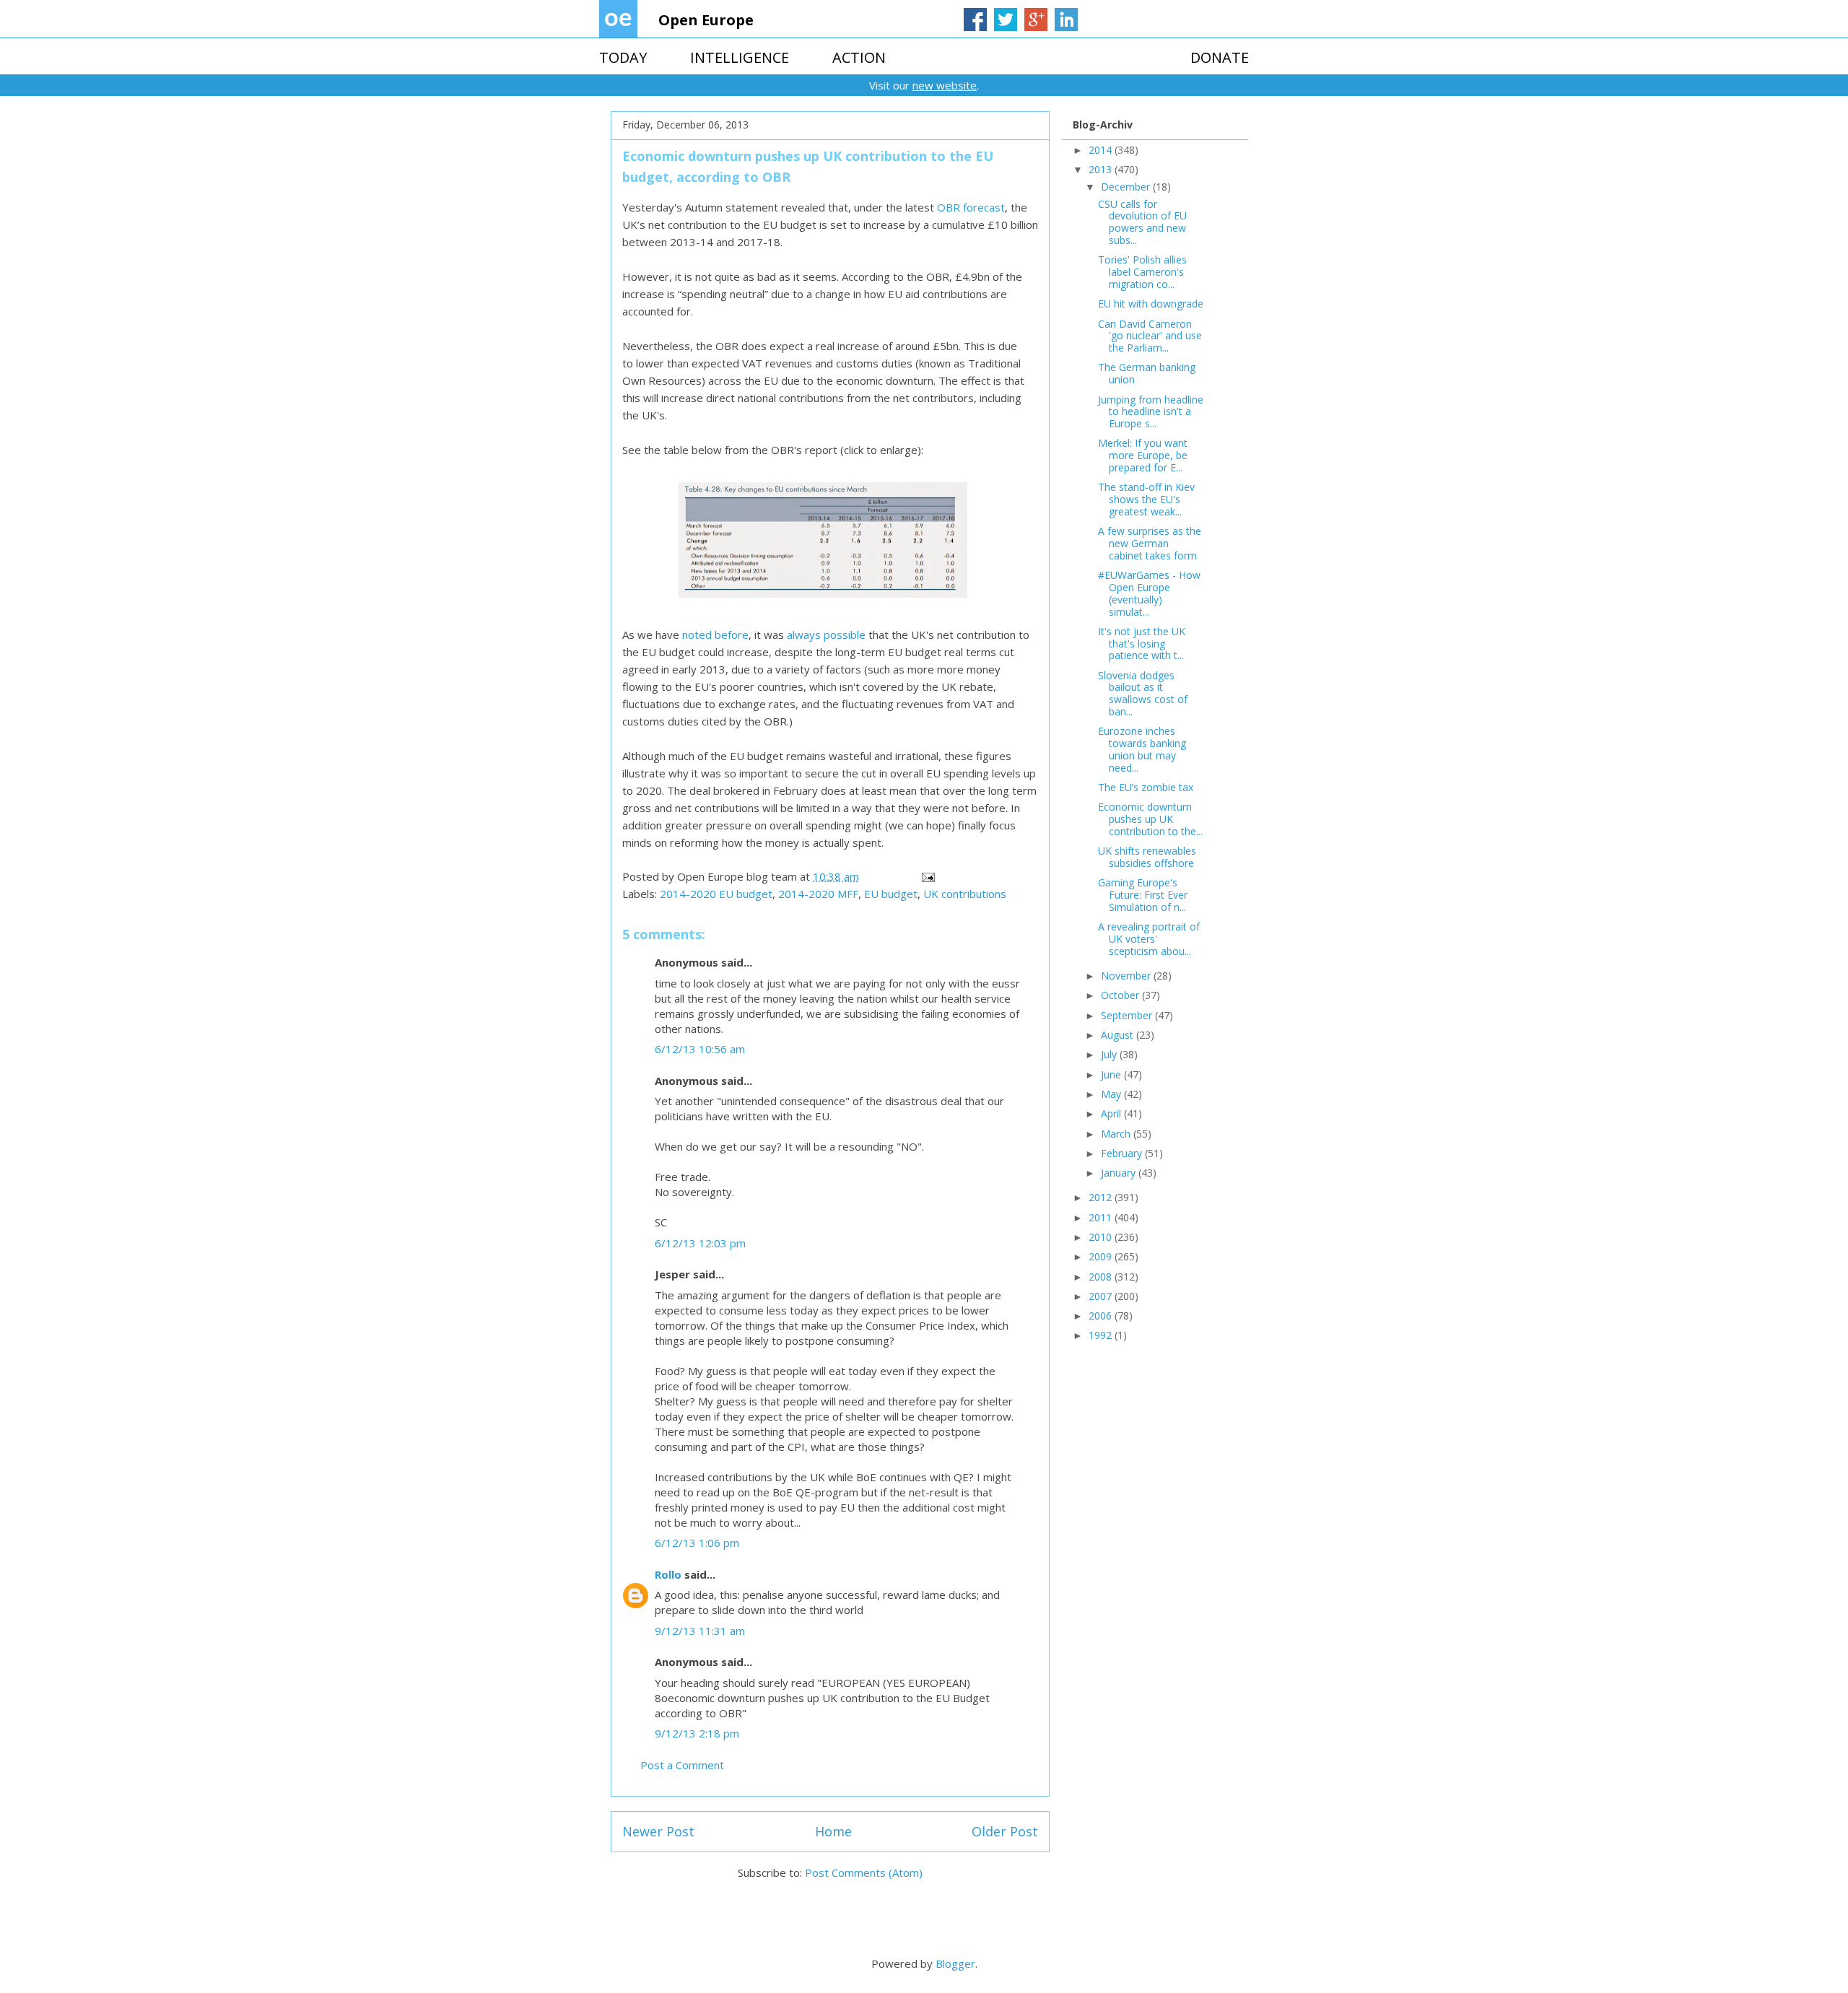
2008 (1102, 1277)
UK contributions (965, 894)
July (1110, 1054)
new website (945, 85)
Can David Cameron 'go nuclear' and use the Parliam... (1150, 336)
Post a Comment (682, 1765)
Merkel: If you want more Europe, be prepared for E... (1143, 455)
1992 (1102, 1335)
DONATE (1220, 57)
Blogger (955, 1963)
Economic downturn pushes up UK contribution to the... (1150, 819)
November (1127, 976)
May (1112, 1094)
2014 (1102, 150)
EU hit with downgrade (1151, 304)
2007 (1102, 1296)
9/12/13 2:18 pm (697, 1733)
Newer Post (658, 1831)
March (1117, 1134)
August (1119, 1035)
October (1121, 995)
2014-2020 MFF (818, 894)
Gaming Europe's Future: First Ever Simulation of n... (1143, 895)
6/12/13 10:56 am (700, 1049)
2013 (1102, 169)
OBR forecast (971, 207)
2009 (1102, 1256)
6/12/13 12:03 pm (700, 1243)
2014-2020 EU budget (716, 894)
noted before (715, 634)
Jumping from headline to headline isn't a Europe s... (1151, 412)
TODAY (623, 57)
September (1128, 1015)
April (1112, 1113)
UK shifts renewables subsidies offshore (1147, 857)
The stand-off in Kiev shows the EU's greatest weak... (1146, 499)
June (1112, 1074)
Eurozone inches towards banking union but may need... (1142, 749)
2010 (1102, 1237)
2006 (1102, 1316)
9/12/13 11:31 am (700, 1631)
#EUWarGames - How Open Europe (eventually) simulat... (1149, 593)
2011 (1102, 1217)
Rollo (668, 1574)
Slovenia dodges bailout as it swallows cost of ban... (1143, 693)
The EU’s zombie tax (1146, 787)
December (1127, 187)
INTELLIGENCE (740, 57)
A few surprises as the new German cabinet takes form (1150, 543)
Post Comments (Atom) (864, 1872)
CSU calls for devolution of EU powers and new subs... (1142, 222)
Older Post (1005, 1831)
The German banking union (1147, 373)
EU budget (891, 894)
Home (833, 1831)
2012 (1102, 1197)
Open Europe (706, 20)
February (1123, 1153)
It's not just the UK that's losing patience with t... (1142, 644)
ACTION (859, 57)
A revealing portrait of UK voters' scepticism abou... (1149, 939)
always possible (826, 634)
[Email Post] (927, 876)
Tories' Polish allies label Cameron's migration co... (1142, 272)
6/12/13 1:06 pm (697, 1543)
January (1120, 1173)
